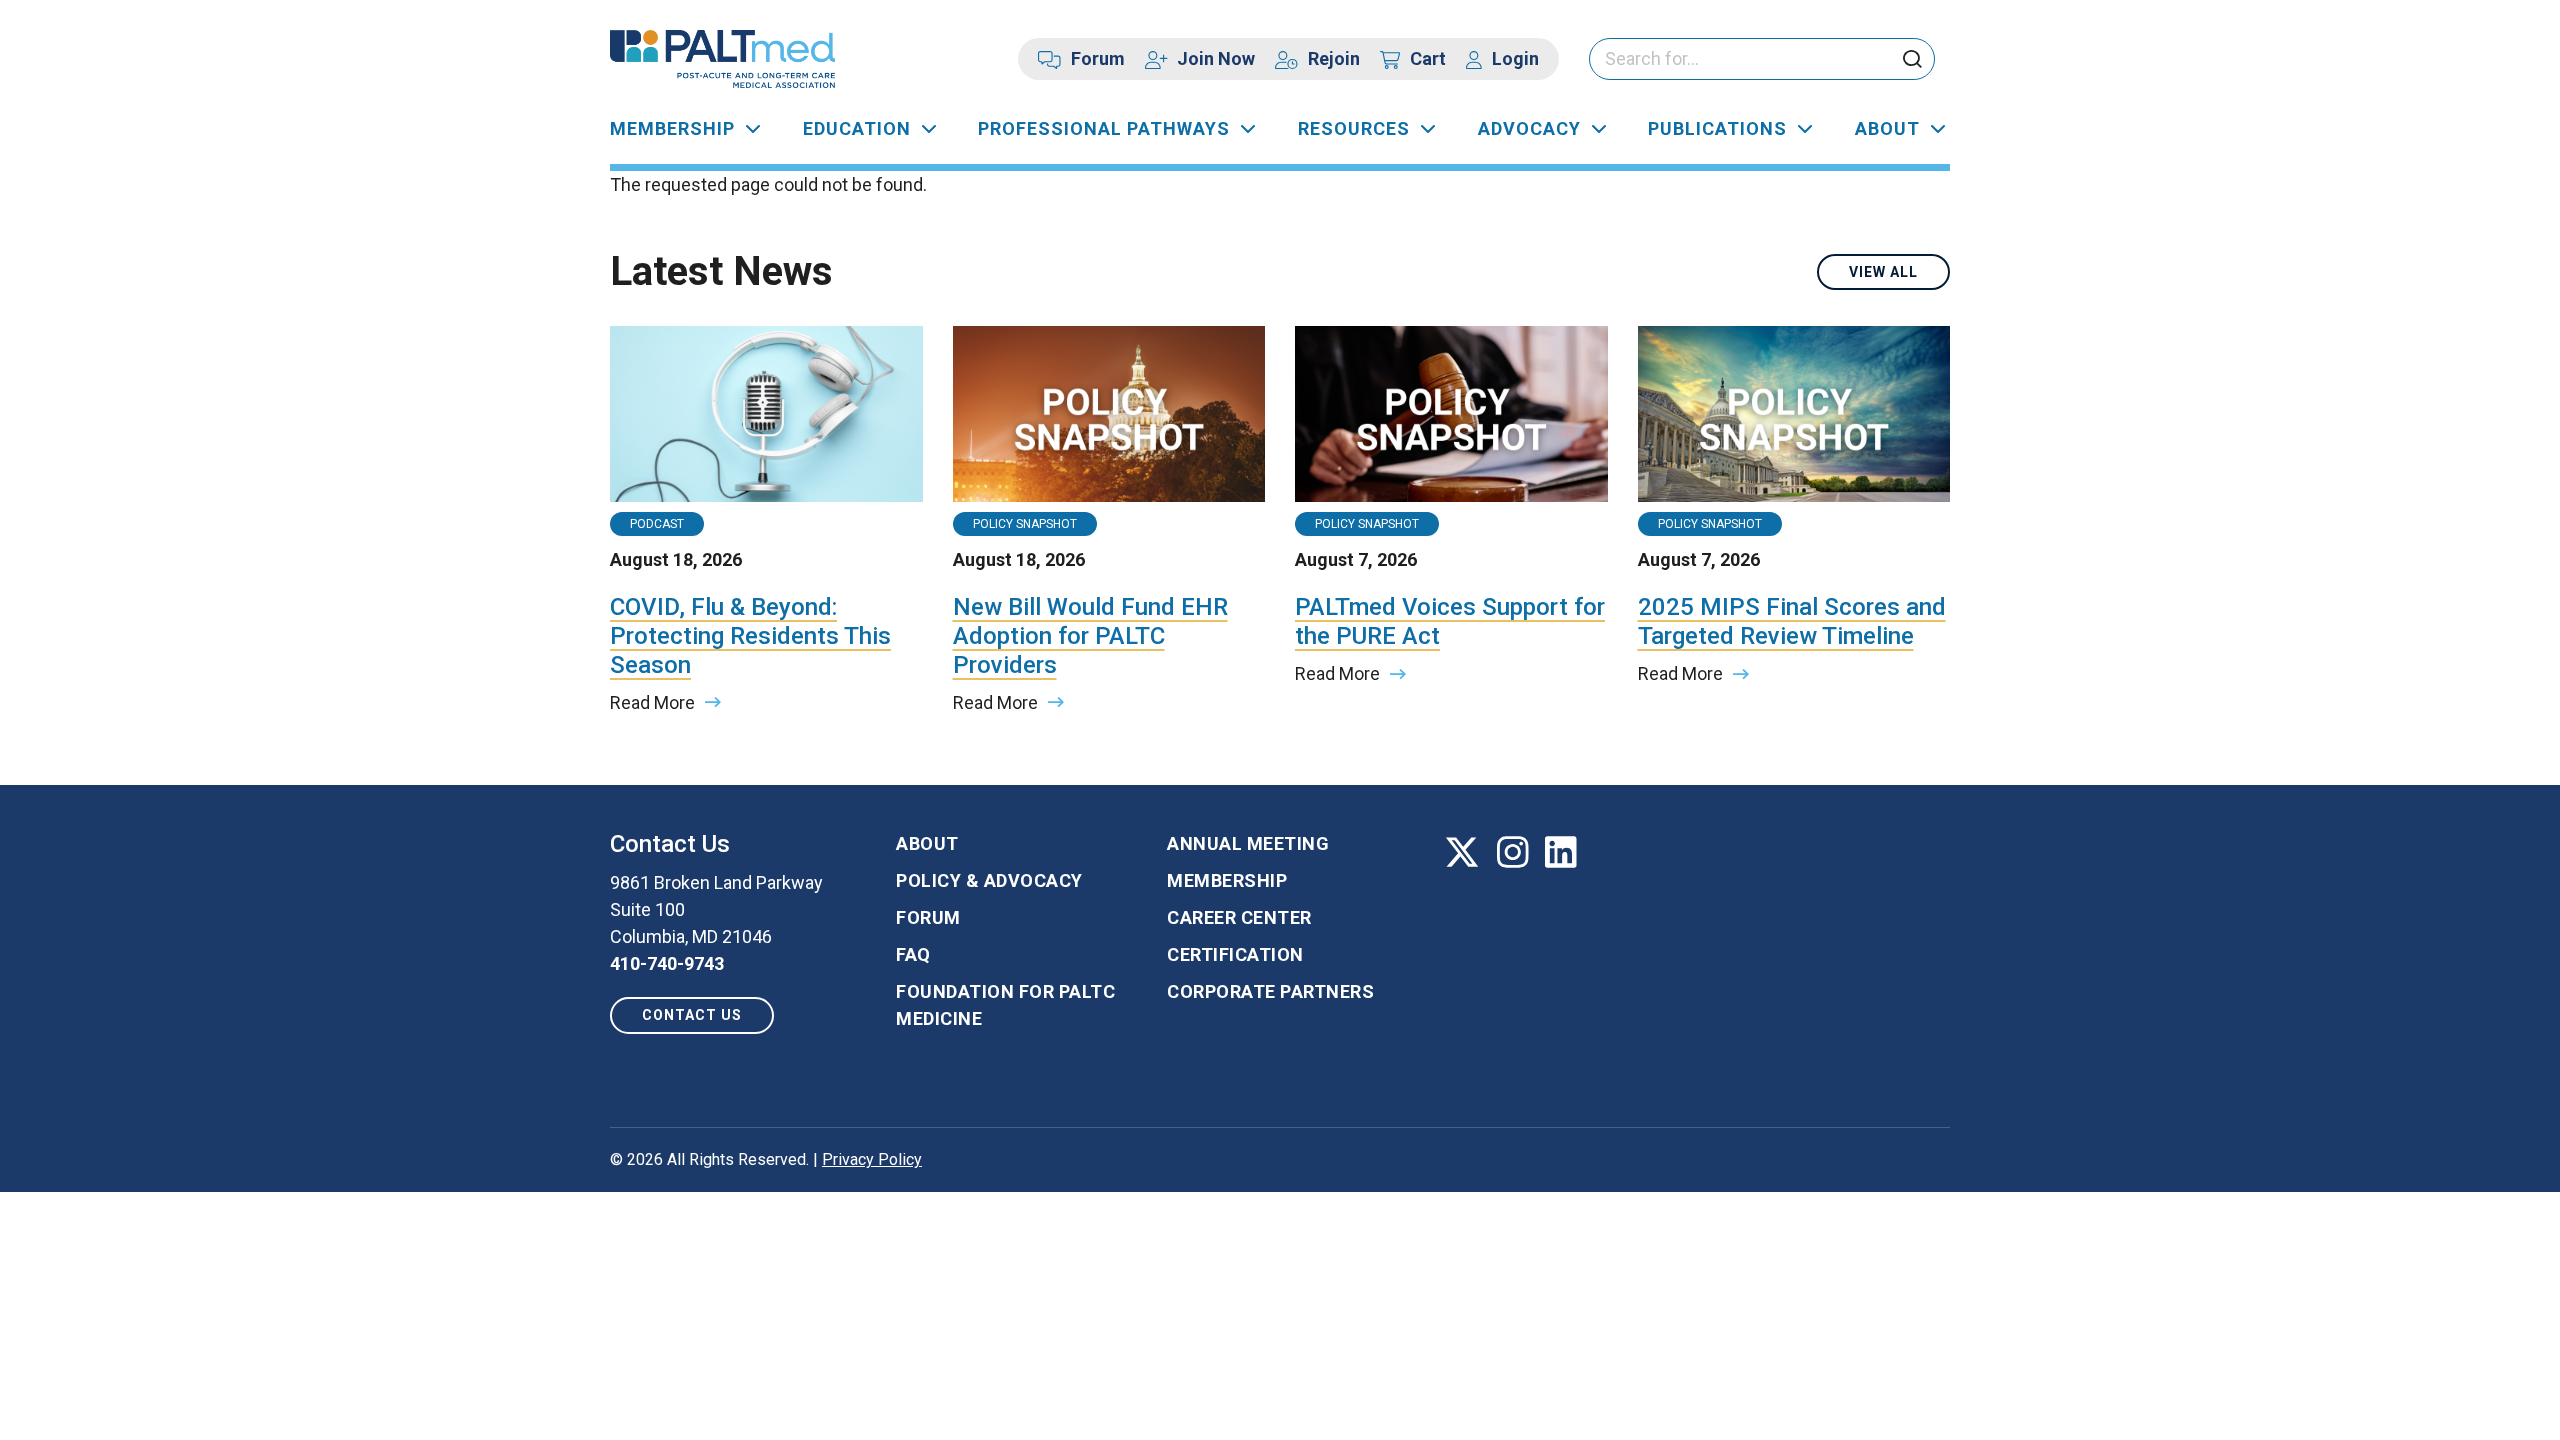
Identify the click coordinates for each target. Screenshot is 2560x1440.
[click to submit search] (1912, 60)
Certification (1235, 954)
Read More (652, 702)
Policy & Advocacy (989, 880)
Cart (1428, 58)
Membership (672, 128)
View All (1883, 272)
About (1887, 128)
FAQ (913, 954)
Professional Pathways (1104, 128)
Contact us (692, 1015)
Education (857, 128)
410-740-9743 (667, 963)
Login (1515, 58)
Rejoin (1334, 58)
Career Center (1239, 917)
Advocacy (1529, 128)
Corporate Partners (1270, 991)
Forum (1098, 58)
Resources (1354, 128)
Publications (1717, 128)
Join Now (1216, 58)
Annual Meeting (1248, 843)
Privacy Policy (872, 1159)
